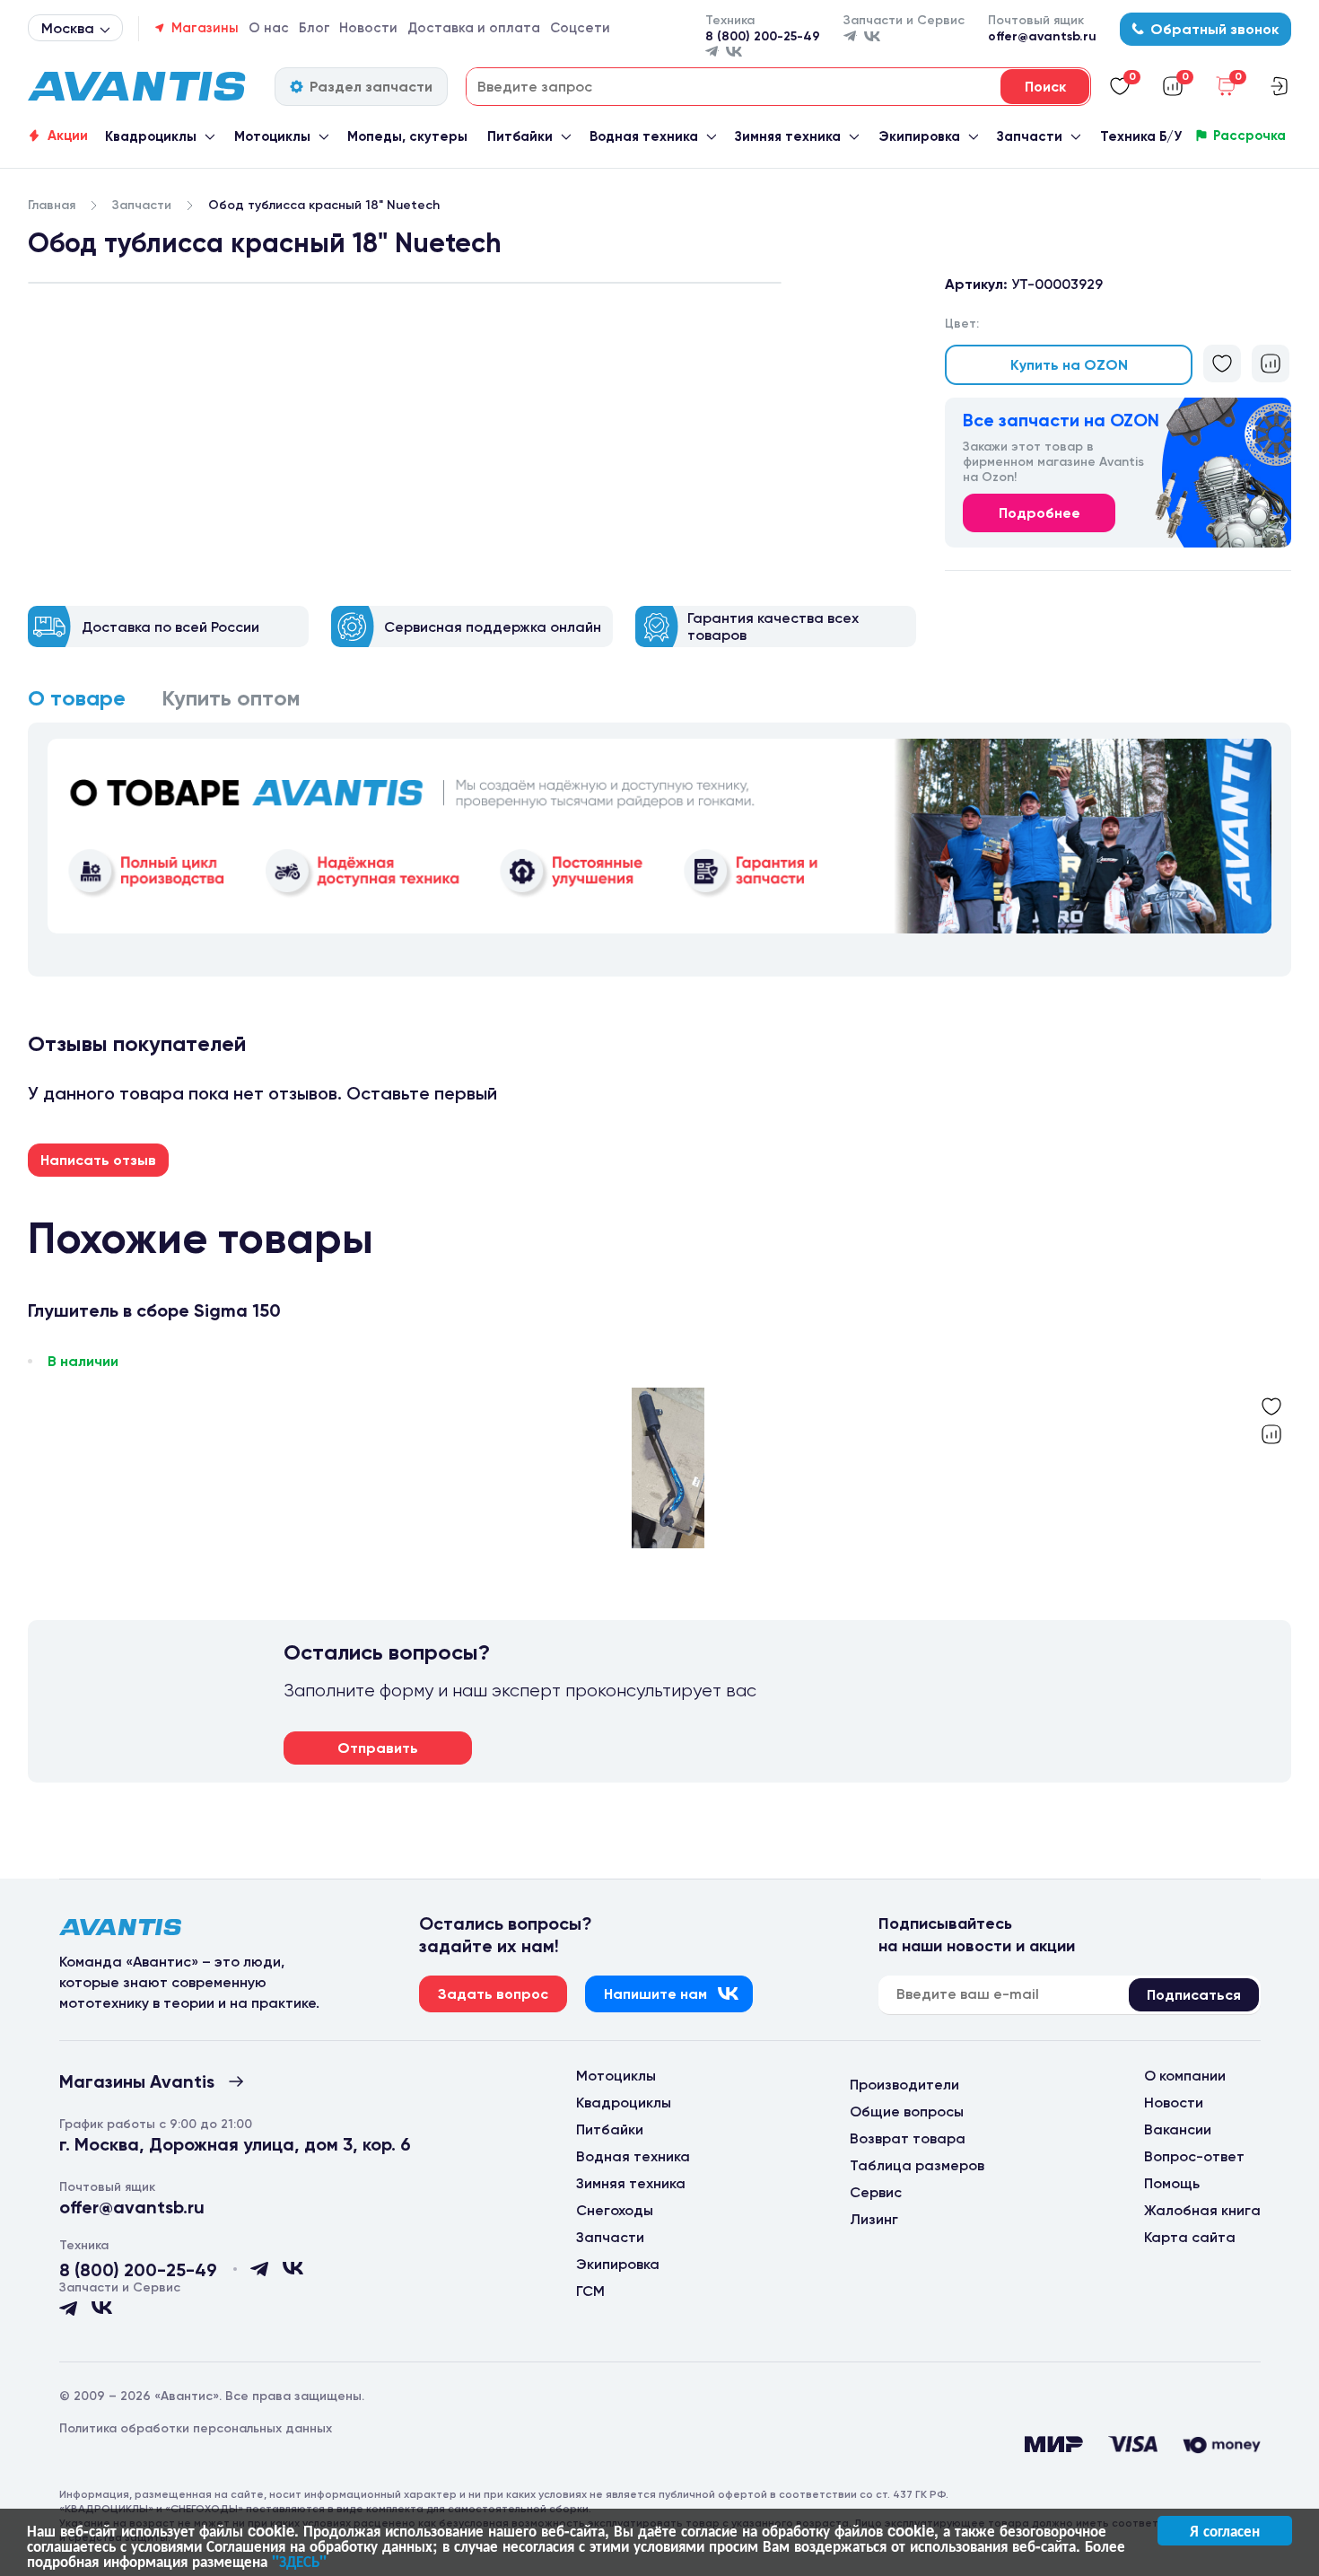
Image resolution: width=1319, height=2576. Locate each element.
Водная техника (644, 136)
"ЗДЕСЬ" (299, 2561)
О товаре (77, 698)
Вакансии (1178, 2129)
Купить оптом (231, 698)
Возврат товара (908, 2138)
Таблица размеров (917, 2165)
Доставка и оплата (474, 28)
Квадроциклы (151, 136)
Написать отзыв (98, 1160)
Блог (314, 28)
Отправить (378, 1748)
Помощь (1172, 2183)
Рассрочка (1249, 136)
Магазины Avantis (137, 2081)
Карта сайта (1190, 2237)
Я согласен (1225, 2530)
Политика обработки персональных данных (196, 2428)
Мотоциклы (272, 136)
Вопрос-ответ (1194, 2156)
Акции (68, 136)
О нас (269, 28)
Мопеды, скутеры (407, 136)
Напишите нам (655, 1994)
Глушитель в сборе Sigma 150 (154, 1311)
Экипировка (919, 136)
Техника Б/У (1141, 136)
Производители (904, 2085)
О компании (1185, 2076)
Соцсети (580, 28)
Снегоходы (615, 2210)
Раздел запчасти (371, 87)
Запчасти (1030, 136)
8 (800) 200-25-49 (763, 36)
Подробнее (1039, 513)
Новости (368, 28)
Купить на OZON (1069, 365)
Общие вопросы (907, 2112)
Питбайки (520, 136)
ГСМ (590, 2291)
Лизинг (874, 2219)
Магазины (205, 28)
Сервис (876, 2192)
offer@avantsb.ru (1042, 36)
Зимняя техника (788, 136)
